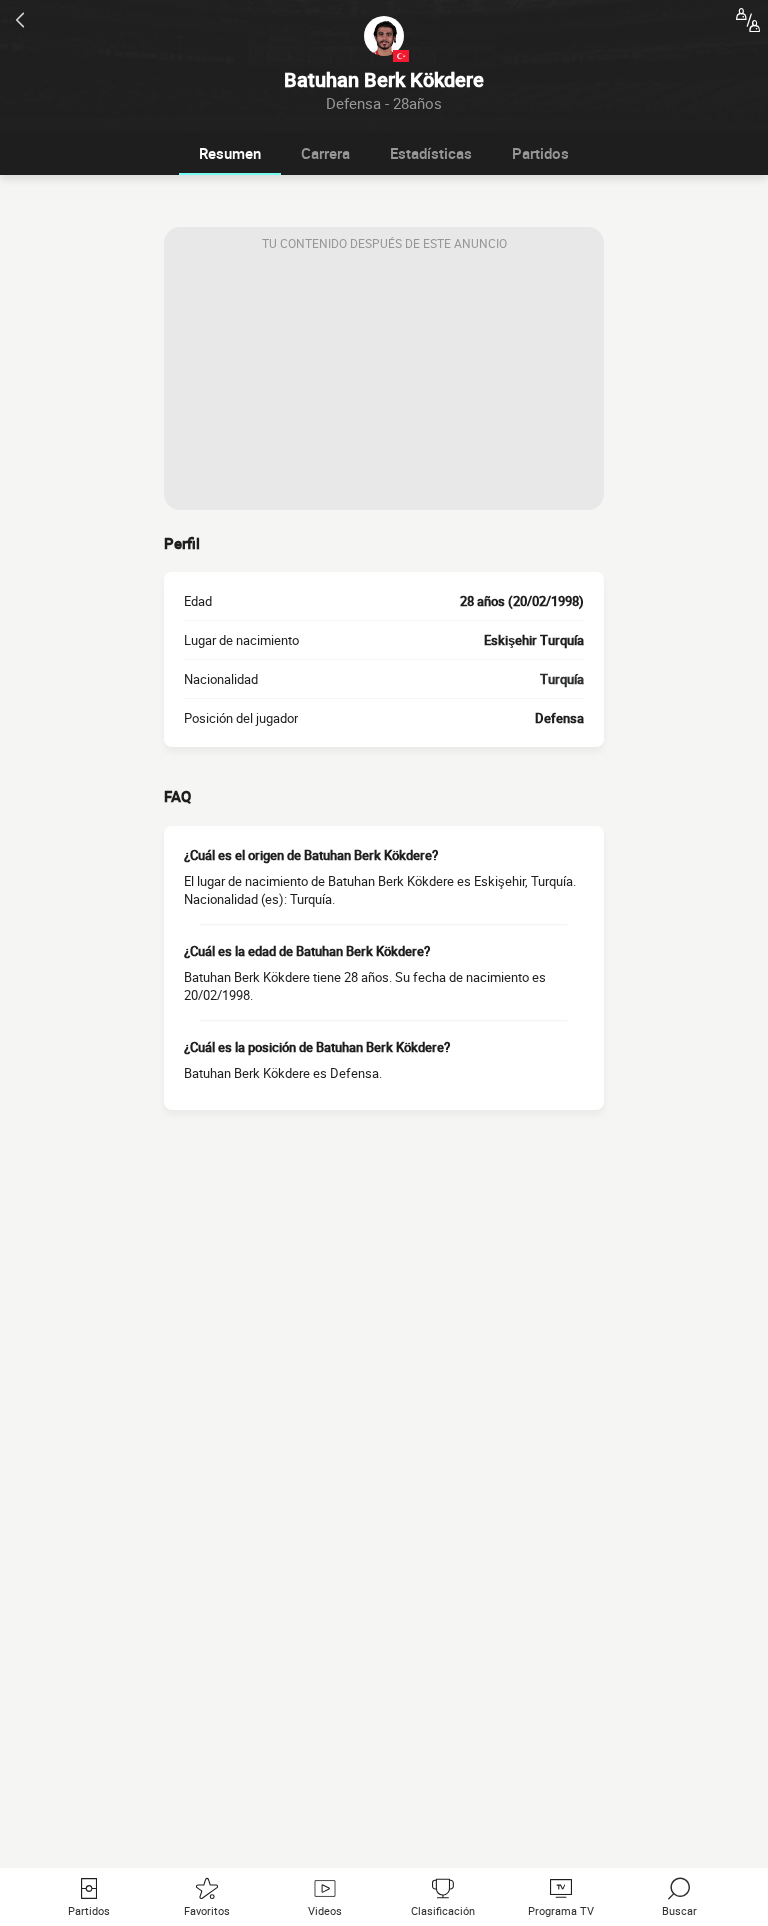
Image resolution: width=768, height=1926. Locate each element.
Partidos (540, 153)
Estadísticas (431, 153)
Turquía (562, 679)
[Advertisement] (384, 385)
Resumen (230, 153)
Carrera (325, 153)
